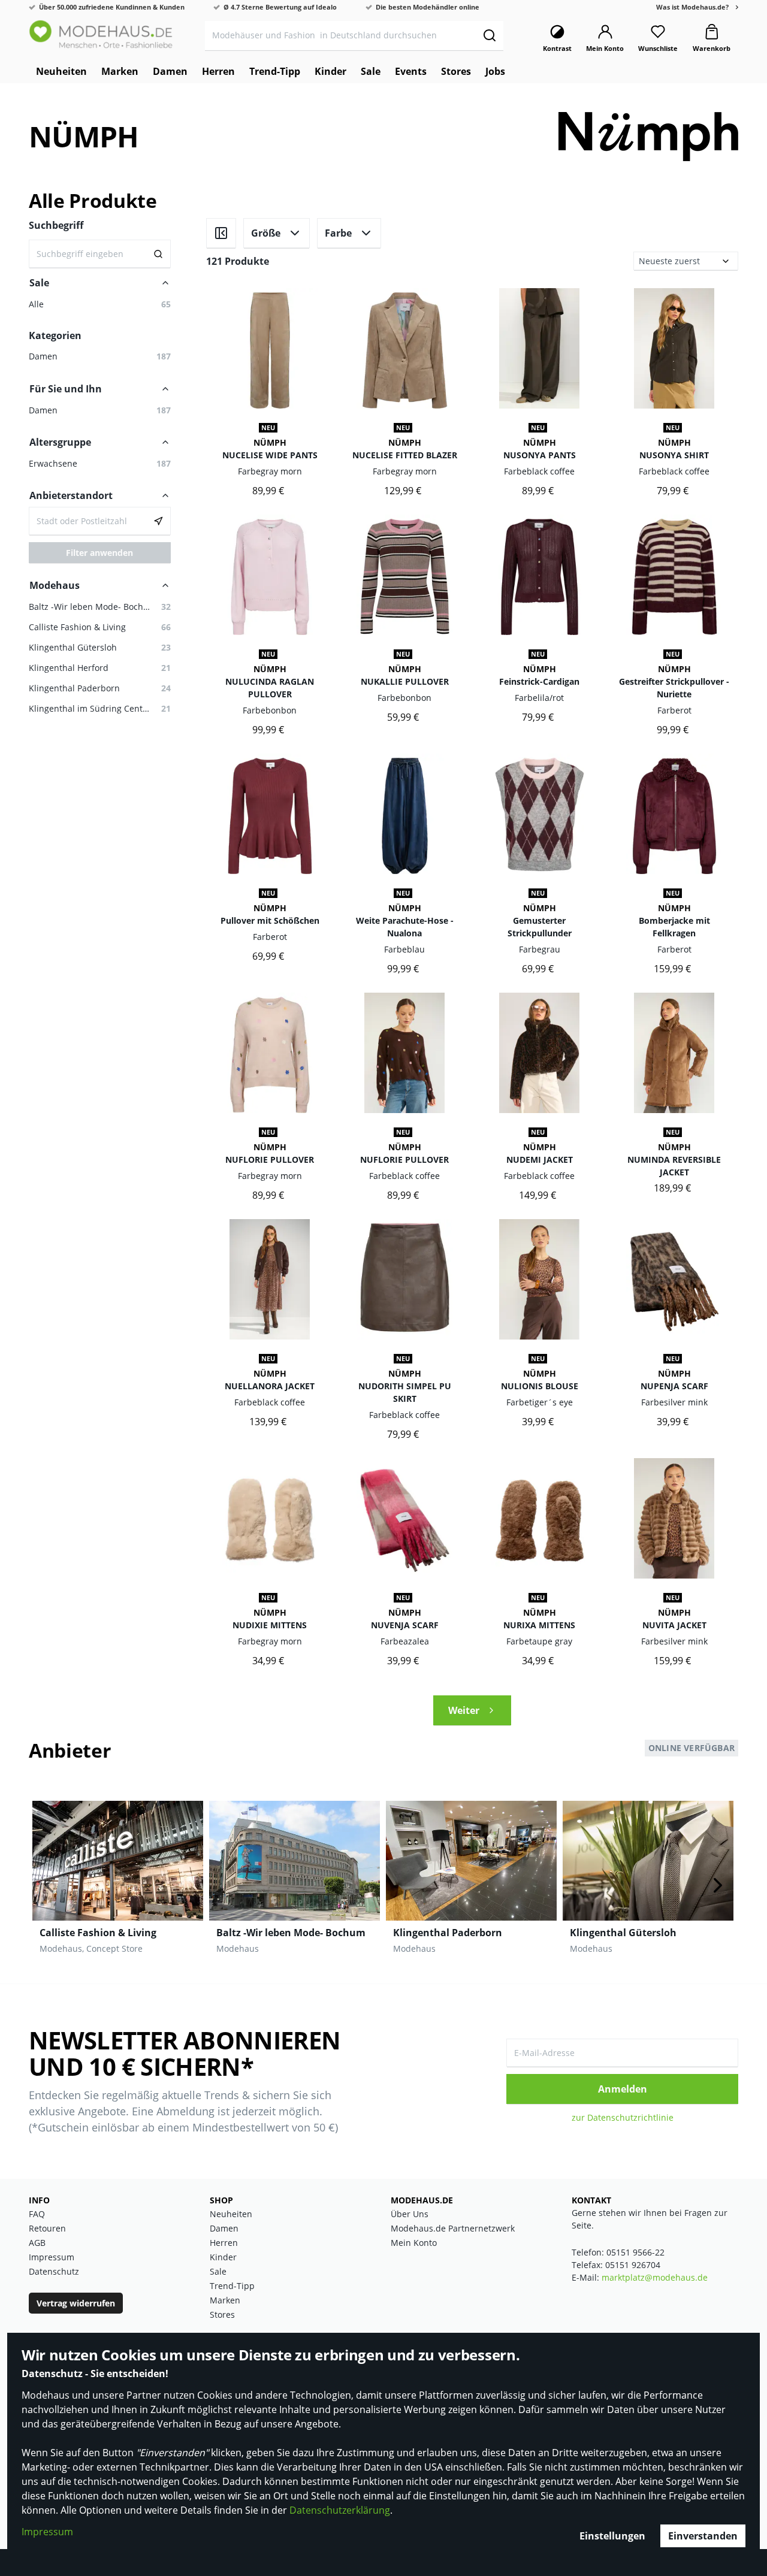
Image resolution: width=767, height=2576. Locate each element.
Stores (222, 2315)
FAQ (37, 2214)
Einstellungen (612, 2536)
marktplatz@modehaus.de (655, 2277)
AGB (37, 2243)
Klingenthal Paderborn (448, 1933)
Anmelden (623, 2089)
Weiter (464, 1710)
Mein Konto (414, 2243)
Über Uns (410, 2214)
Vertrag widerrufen (76, 2303)
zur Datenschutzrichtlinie (623, 2117)
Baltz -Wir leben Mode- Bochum (291, 1933)
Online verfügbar (691, 1748)
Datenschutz (54, 2271)
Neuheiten (231, 2214)
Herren (224, 2243)
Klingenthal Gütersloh (623, 1933)
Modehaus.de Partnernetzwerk (453, 2228)
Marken (225, 2300)
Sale (218, 2271)
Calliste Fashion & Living (98, 1933)
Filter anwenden (99, 553)
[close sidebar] (221, 233)
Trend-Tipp (232, 2286)
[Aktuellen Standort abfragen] (158, 521)
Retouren (47, 2228)
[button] (100, 410)
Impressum (47, 2532)
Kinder (223, 2257)
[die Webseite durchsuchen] (489, 35)
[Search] (158, 254)
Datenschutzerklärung (340, 2510)
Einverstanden (703, 2536)
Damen (224, 2228)
